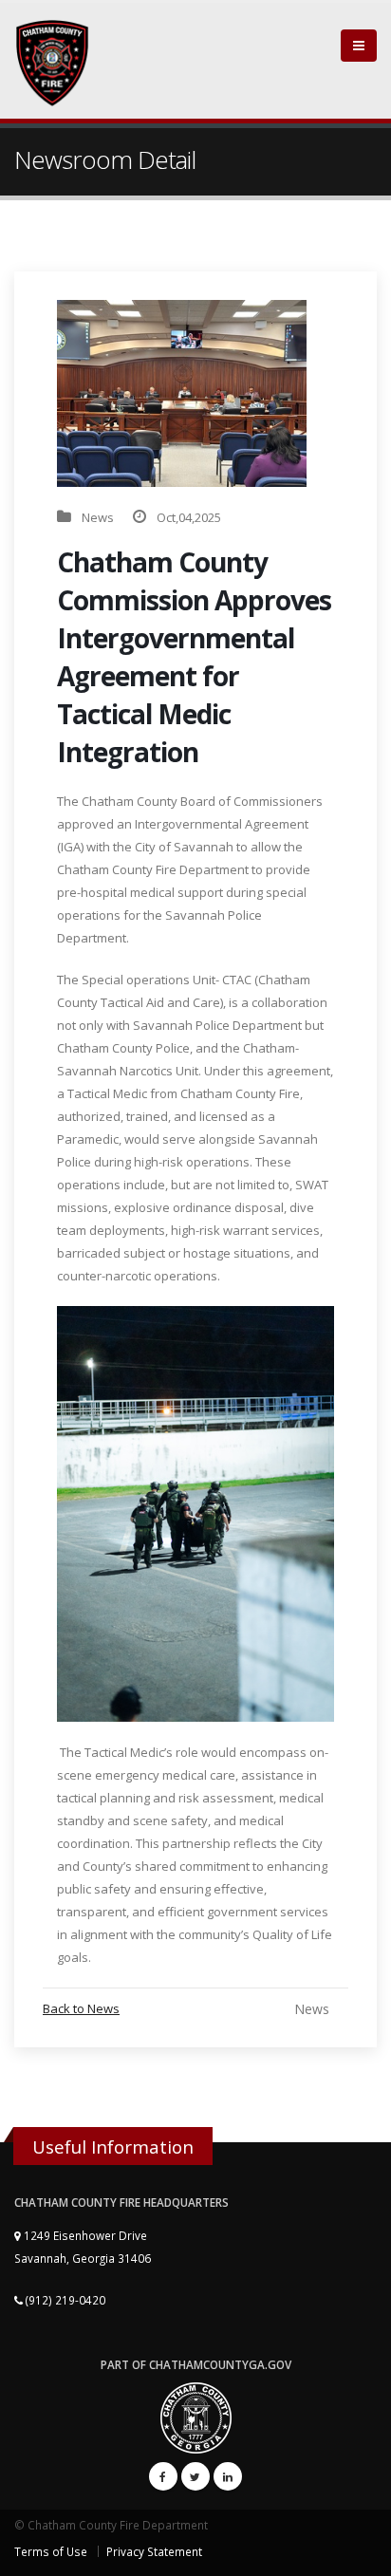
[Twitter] (195, 2476)
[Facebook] (163, 2476)
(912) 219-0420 (64, 2300)
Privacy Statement (154, 2551)
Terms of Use (51, 2551)
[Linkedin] (228, 2476)
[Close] (359, 46)
